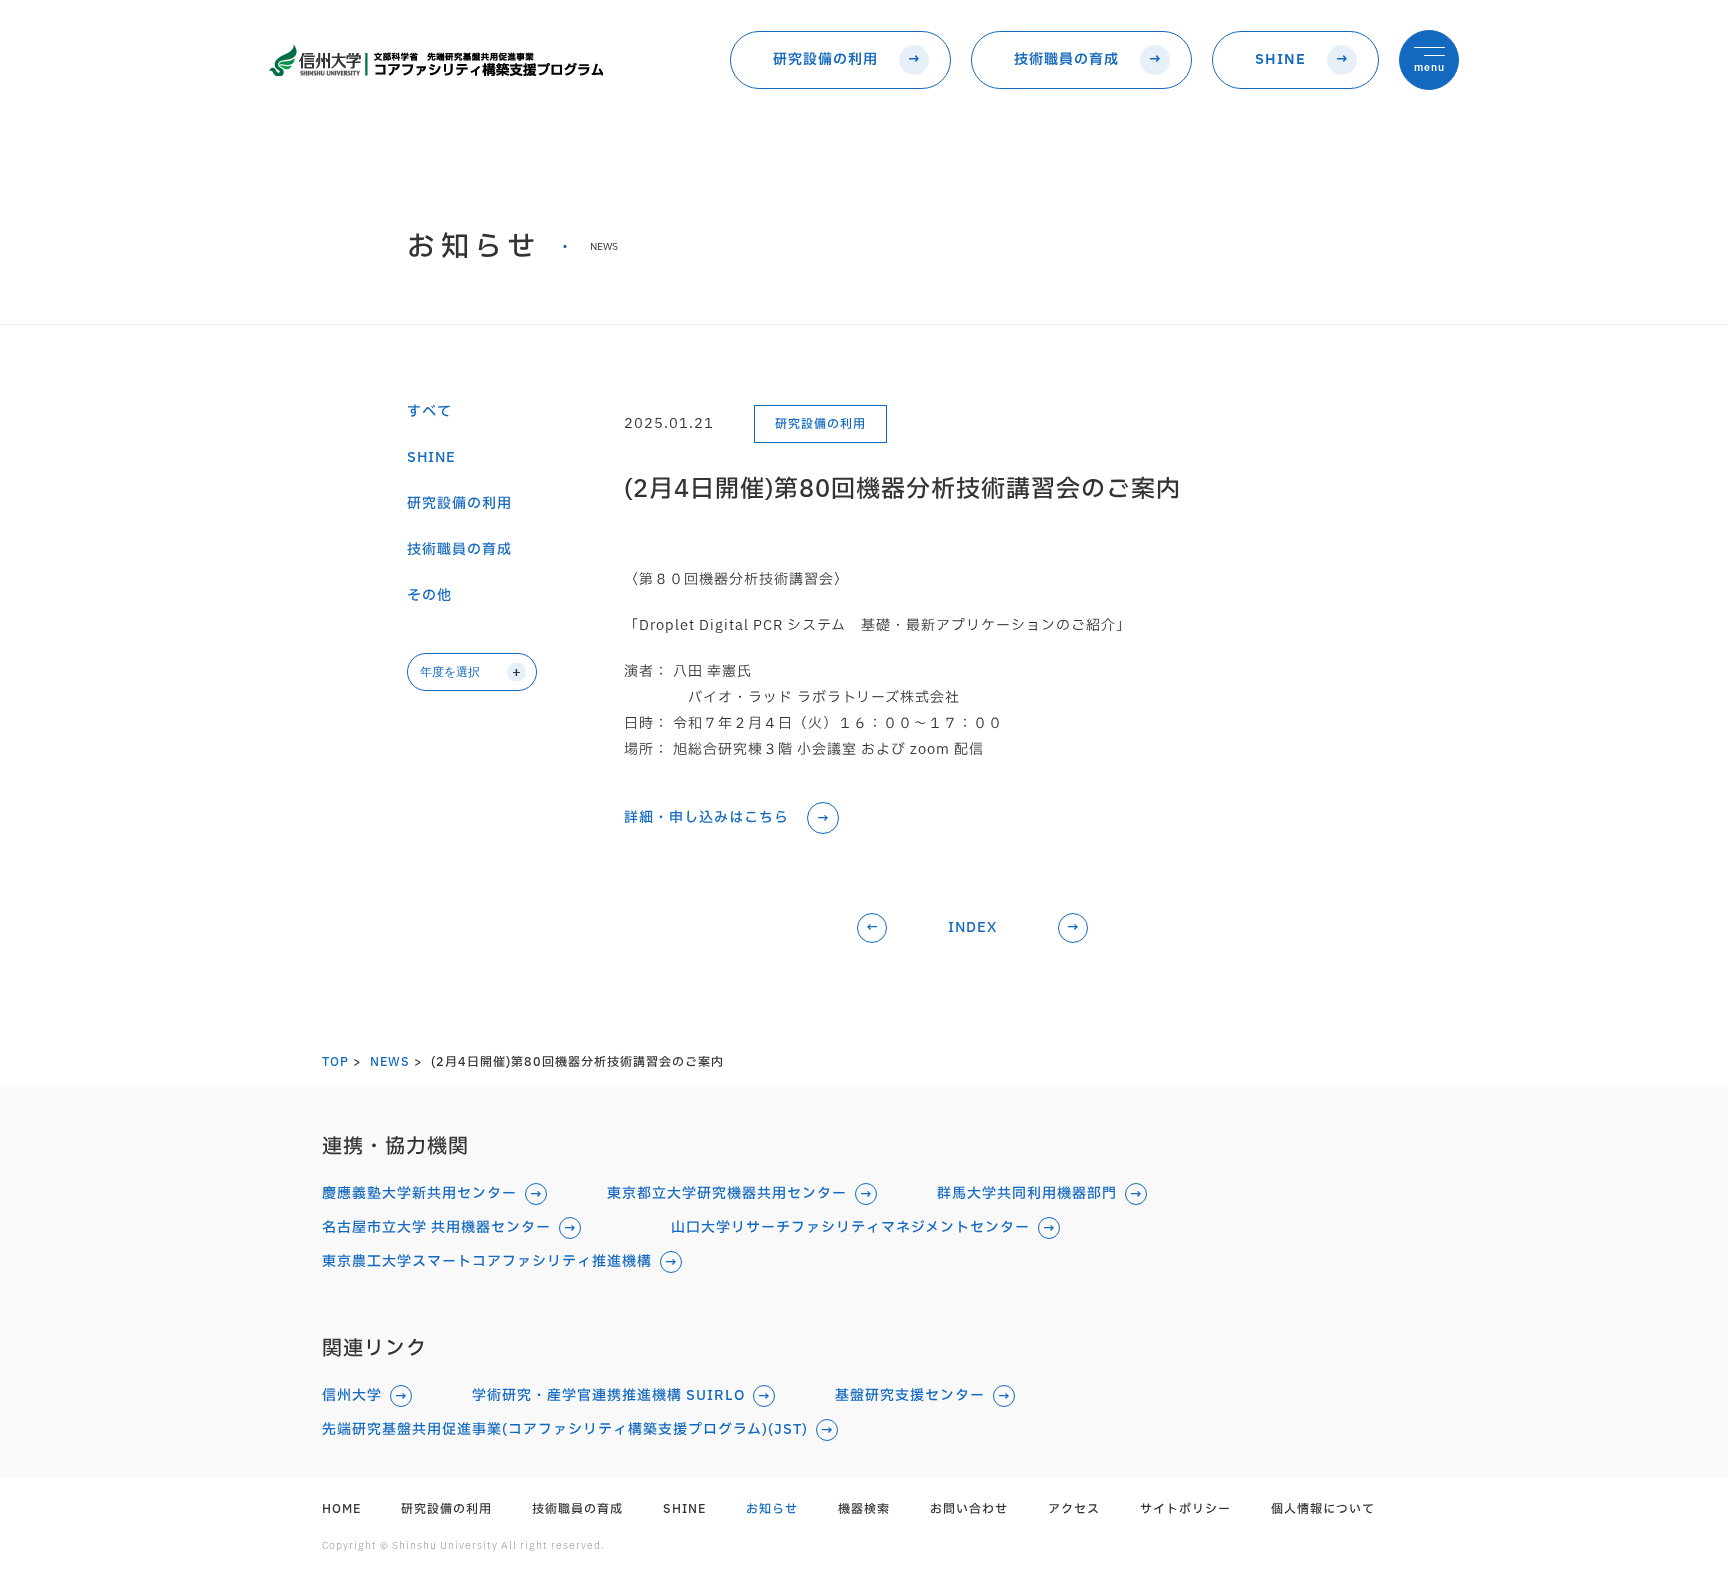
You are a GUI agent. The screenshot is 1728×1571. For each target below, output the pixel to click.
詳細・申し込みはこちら (706, 818)
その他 (429, 596)
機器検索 (864, 1509)
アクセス (1074, 1509)
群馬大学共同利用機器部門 (1027, 1194)
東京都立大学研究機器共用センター (727, 1194)
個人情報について (1323, 1509)
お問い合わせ (969, 1509)
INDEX (972, 927)
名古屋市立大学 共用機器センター (436, 1228)
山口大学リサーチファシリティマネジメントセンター (850, 1228)
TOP (335, 1062)
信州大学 (352, 1396)
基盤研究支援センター (910, 1396)
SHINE (1280, 59)
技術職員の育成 (1066, 59)
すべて (429, 412)
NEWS (390, 1062)
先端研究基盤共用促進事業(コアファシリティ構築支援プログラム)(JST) (565, 1430)
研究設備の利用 (825, 59)
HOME (341, 1509)
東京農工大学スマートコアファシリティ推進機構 (487, 1262)
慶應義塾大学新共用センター (419, 1194)
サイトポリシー (1185, 1509)
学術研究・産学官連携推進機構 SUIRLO (608, 1396)
